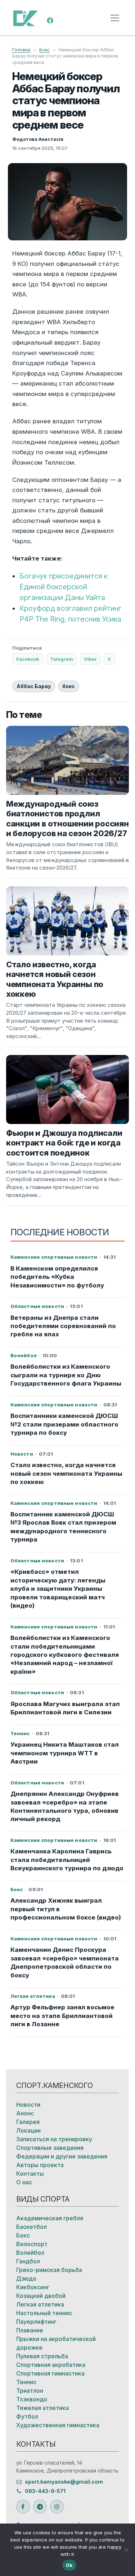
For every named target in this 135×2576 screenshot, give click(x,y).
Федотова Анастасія (38, 139)
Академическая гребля (50, 2218)
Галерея (28, 2122)
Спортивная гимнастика (50, 2373)
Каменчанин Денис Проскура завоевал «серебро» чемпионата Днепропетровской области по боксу (65, 1962)
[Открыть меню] (115, 18)
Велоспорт (32, 2244)
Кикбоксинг (33, 2287)
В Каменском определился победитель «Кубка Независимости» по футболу (57, 1277)
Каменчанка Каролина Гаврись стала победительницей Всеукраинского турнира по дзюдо (67, 1860)
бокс (69, 686)
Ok (69, 2565)
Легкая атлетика (40, 2304)
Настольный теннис (44, 2313)
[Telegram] (40, 2507)
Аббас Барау (34, 686)
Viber (90, 659)
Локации (28, 2130)
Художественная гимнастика (58, 2425)
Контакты (30, 2174)
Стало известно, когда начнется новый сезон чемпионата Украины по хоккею (66, 1473)
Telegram (62, 659)
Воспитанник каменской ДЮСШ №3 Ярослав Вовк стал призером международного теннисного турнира (63, 1527)
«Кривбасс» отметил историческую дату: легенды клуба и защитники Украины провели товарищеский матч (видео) (58, 1589)
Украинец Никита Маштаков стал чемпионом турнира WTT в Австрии (65, 1753)
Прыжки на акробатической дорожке (56, 2343)
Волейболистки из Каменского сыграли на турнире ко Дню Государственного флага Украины (66, 1375)
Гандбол (28, 2261)
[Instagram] (57, 2507)
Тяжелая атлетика (42, 2408)
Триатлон (30, 2391)
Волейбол (30, 2253)
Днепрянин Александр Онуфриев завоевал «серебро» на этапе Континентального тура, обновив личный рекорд (65, 1806)
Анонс (25, 2113)
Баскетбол (31, 2227)
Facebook (28, 659)
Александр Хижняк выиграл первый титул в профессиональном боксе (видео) (66, 1909)
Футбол (27, 2416)
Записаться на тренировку (54, 2139)
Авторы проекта (40, 2165)
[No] (126, 2550)
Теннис (26, 2382)
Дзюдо (26, 2278)
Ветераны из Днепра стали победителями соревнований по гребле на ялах (63, 1326)
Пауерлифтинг (36, 2322)
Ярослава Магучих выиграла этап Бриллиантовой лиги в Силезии (65, 1708)
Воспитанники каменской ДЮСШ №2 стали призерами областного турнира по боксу (64, 1424)
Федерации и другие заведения (62, 2156)
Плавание (30, 2330)
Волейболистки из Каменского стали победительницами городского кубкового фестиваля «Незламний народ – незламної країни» (65, 1655)
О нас (24, 2182)
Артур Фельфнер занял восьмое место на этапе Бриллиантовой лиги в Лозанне (62, 2016)
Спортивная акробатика (51, 2365)
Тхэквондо (32, 2399)
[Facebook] (50, 20)
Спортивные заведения (50, 2148)
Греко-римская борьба (49, 2270)
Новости (28, 2105)
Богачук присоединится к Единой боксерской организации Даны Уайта (64, 587)
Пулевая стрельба (42, 2356)
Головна (21, 50)
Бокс (44, 50)
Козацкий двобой (41, 2296)
